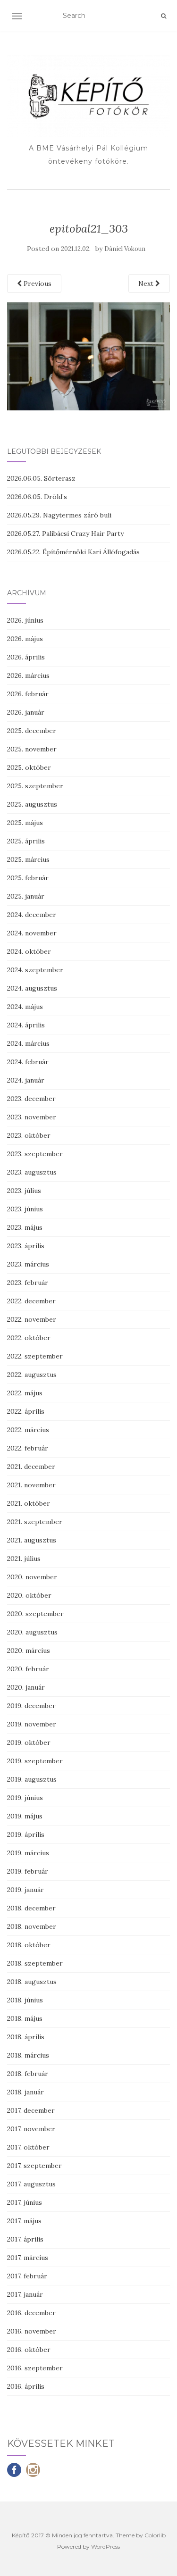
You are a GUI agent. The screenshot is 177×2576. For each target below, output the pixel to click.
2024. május (25, 1007)
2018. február (28, 2074)
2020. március (29, 1651)
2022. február (28, 1448)
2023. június (25, 1209)
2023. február (28, 1283)
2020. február (28, 1669)
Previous (37, 283)
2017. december (31, 2110)
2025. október (29, 767)
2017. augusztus (31, 2184)
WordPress (105, 2547)
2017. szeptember (34, 2166)
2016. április (26, 2386)
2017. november (31, 2129)
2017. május (24, 2221)
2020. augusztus (32, 1632)
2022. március (28, 1430)
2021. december (31, 1467)
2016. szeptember (35, 2368)
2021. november (31, 1485)
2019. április (26, 1834)
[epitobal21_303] (88, 356)
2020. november (32, 1577)
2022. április (26, 1411)
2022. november (32, 1319)
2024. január (26, 1080)
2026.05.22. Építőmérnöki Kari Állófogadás (73, 552)
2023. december (31, 1099)
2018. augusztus (32, 1982)
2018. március (28, 2055)
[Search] (164, 16)
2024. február (28, 1062)
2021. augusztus (32, 1540)
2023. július (24, 1191)
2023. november (32, 1117)
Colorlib (155, 2535)
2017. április (25, 2239)
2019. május (25, 1816)
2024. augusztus (32, 988)
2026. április (26, 657)
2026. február (28, 694)
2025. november (32, 749)
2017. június (25, 2202)
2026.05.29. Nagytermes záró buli (59, 515)
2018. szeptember (35, 1963)
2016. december (31, 2313)
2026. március (28, 675)
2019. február (28, 1871)
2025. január (26, 896)
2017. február (27, 2276)
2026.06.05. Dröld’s (37, 497)
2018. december (31, 1908)
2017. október (28, 2147)
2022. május (25, 1393)
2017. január (25, 2294)
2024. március (28, 1043)
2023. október (29, 1135)
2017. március (28, 2258)
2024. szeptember (35, 970)
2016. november (32, 2331)
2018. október (29, 1945)
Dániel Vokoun (125, 249)
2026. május (25, 639)
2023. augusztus (32, 1172)
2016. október (29, 2350)
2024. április (26, 1025)
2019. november (32, 1724)
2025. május (25, 823)
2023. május (25, 1227)
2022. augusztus (32, 1375)
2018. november (32, 1926)
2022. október (29, 1338)
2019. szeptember (35, 1761)
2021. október (29, 1503)
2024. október (29, 951)
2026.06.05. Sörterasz (41, 478)
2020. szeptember (35, 1614)
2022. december (31, 1301)
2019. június (25, 1798)
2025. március (28, 859)
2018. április (26, 2037)
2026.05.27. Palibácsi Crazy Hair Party (65, 534)
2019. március (28, 1853)
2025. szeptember (35, 786)
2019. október (29, 1742)
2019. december (31, 1706)
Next (147, 283)
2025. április (26, 841)
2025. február (28, 878)
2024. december (32, 915)
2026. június (25, 620)
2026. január (26, 712)
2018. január (25, 2092)
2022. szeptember (35, 1356)
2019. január (25, 1890)
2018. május (25, 2018)
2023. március (28, 1264)
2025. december (32, 731)
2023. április (26, 1246)
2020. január (26, 1687)
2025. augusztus (32, 804)
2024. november (32, 933)
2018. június (25, 2000)
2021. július (24, 1559)
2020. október (29, 1595)
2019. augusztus (32, 1779)
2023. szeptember (35, 1154)
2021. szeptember (35, 1522)
